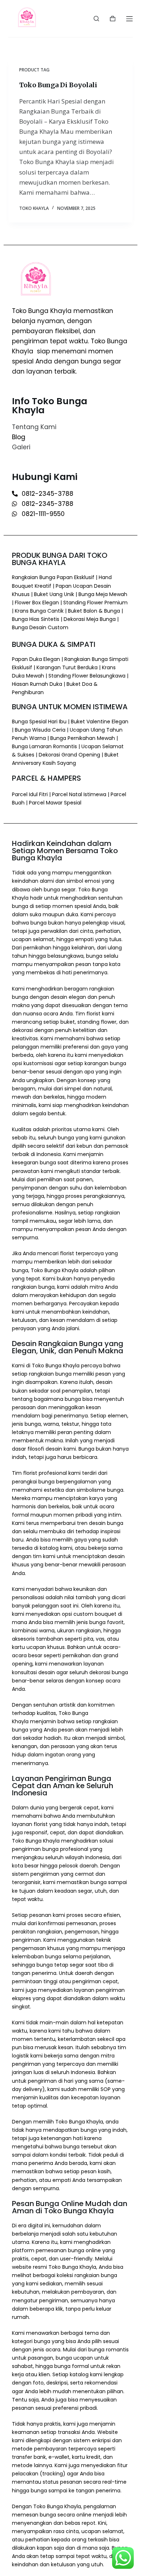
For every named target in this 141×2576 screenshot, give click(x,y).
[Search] (96, 19)
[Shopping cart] (113, 19)
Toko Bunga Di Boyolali (58, 85)
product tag (34, 70)
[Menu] (129, 19)
